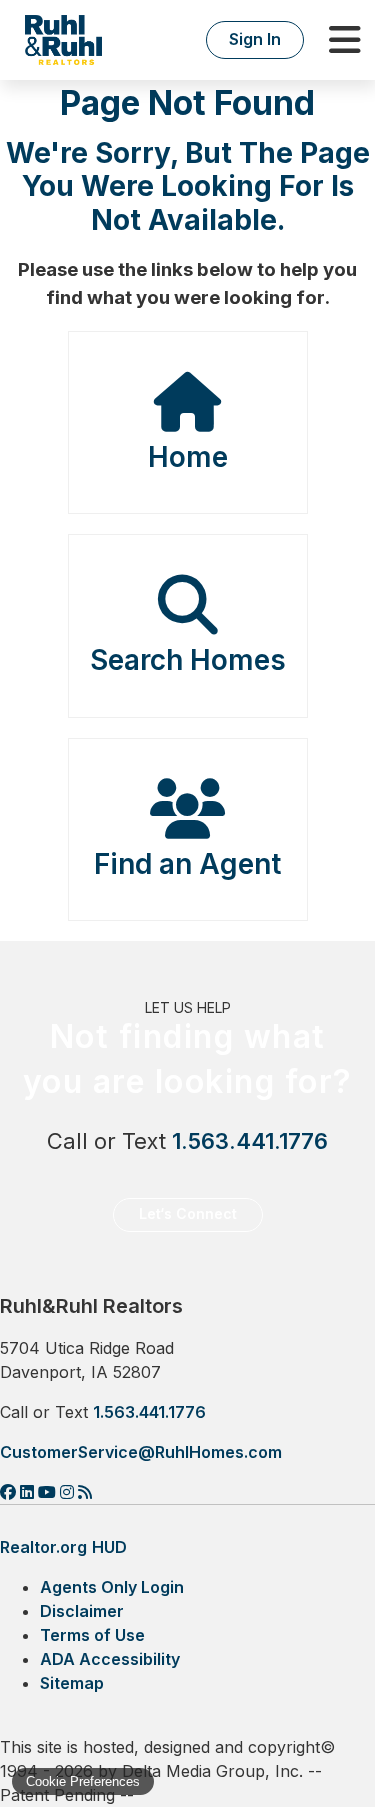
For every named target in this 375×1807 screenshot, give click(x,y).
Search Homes (188, 660)
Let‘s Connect (188, 1213)
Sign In (255, 39)
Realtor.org (43, 1547)
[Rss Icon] (85, 1492)
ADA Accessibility (110, 1659)
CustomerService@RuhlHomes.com (141, 1452)
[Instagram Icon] (69, 1492)
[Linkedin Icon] (29, 1492)
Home (188, 457)
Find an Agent (187, 864)
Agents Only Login (112, 1587)
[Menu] (345, 40)
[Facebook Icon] (10, 1492)
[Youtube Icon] (49, 1492)
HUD (109, 1547)
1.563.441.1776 (250, 1141)
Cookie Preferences (83, 1781)
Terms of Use (92, 1635)
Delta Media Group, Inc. (212, 1771)
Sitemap (72, 1683)
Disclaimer (82, 1611)
